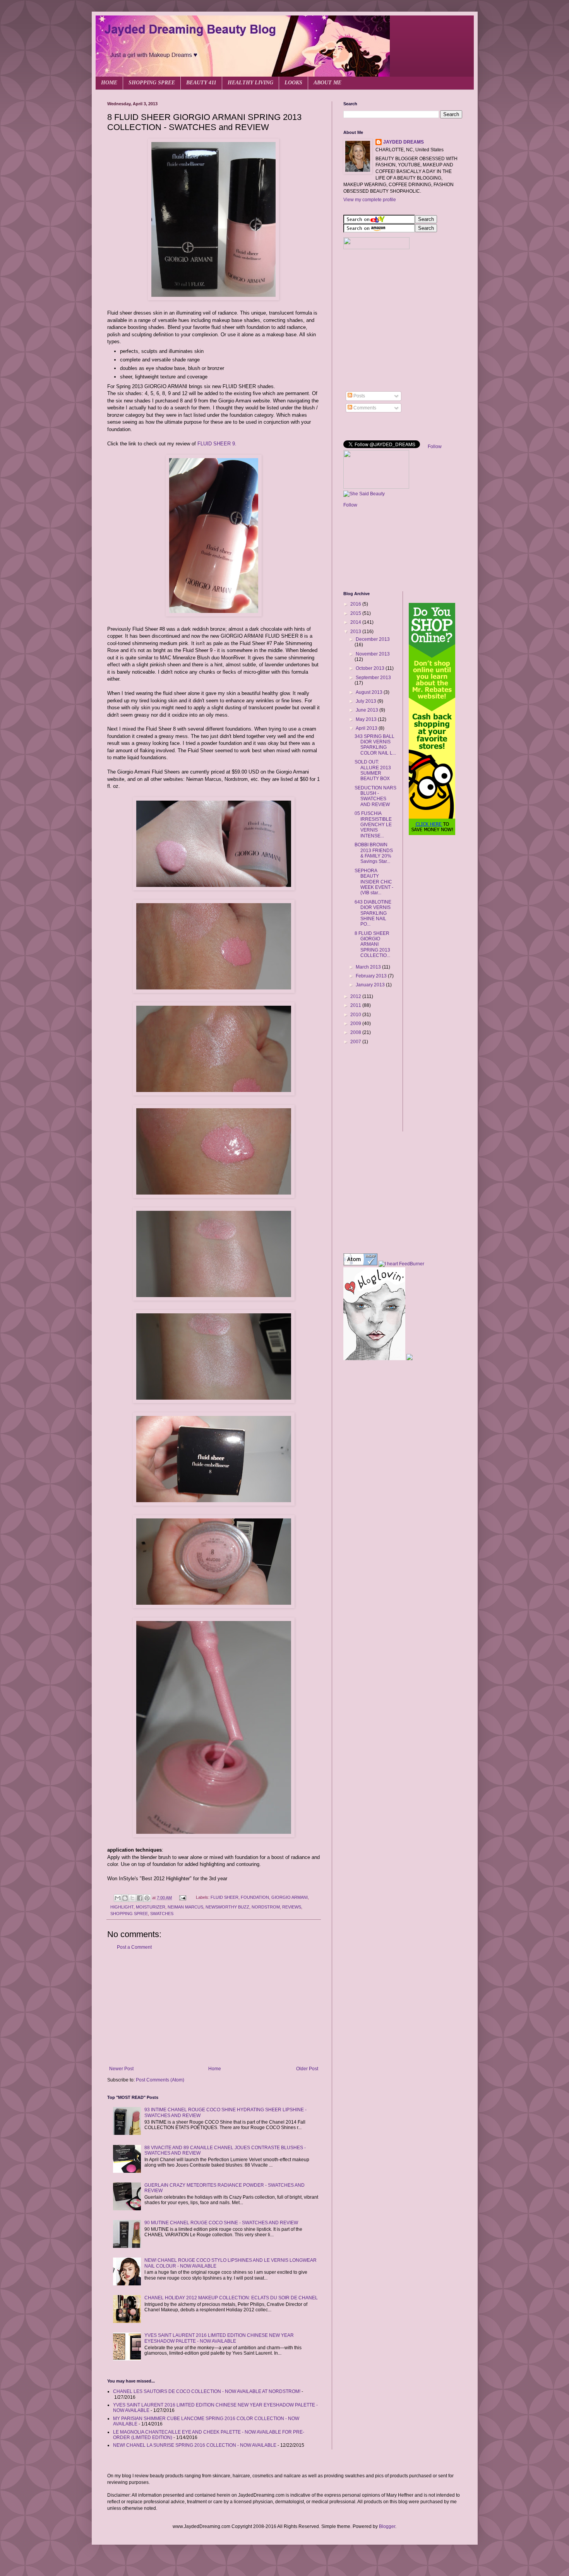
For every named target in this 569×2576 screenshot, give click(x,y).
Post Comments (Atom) (160, 2080)
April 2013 (367, 728)
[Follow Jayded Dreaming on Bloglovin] (374, 1359)
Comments (364, 408)
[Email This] (118, 1898)
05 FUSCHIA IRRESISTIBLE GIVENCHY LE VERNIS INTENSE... (373, 825)
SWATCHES (162, 1914)
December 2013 (373, 639)
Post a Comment (134, 1947)
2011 (356, 1005)
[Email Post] (182, 1898)
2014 (356, 622)
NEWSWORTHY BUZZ (227, 1907)
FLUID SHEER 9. (217, 444)
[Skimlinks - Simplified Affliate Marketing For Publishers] (370, 1075)
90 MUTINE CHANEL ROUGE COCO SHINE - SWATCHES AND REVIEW (221, 2223)
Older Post (307, 2069)
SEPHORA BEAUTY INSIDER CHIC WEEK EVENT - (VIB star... (374, 882)
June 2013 (368, 710)
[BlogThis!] (125, 1898)
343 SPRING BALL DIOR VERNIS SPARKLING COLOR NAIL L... (375, 745)
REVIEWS (292, 1907)
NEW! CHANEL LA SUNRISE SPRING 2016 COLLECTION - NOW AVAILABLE (195, 2445)
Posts (359, 396)
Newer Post (121, 2069)
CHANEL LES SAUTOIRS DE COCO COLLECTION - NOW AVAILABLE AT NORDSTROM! (207, 2391)
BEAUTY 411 (201, 83)
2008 (356, 1032)
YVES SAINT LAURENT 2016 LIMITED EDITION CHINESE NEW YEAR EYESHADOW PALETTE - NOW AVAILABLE (219, 2338)
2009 (356, 1024)
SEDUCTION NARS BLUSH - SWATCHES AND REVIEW (375, 796)
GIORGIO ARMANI (290, 1898)
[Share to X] (132, 1898)
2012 (356, 996)
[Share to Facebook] (140, 1898)
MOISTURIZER (151, 1907)
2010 (356, 1015)
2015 (356, 613)
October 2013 (371, 668)
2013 (356, 632)
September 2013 (373, 678)
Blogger (387, 2526)
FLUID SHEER (225, 1898)
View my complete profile (370, 200)
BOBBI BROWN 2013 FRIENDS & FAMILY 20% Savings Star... (374, 853)
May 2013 (367, 719)
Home (215, 2069)
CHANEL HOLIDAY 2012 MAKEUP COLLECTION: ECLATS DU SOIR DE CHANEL (231, 2298)
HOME (109, 83)
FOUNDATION (255, 1898)
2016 (356, 604)
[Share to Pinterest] (147, 1898)
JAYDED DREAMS (404, 142)
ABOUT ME (327, 83)
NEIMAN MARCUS (185, 1907)
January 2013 (371, 985)
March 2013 (369, 967)
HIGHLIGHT (122, 1907)
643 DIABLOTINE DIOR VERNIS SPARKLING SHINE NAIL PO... (373, 913)
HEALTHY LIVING (250, 83)
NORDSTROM (266, 1907)
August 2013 (370, 692)
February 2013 (372, 976)
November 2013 (373, 654)
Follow (435, 447)
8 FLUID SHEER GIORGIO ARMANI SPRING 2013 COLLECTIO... (372, 945)
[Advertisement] (214, 2008)
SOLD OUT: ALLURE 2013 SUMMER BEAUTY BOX (373, 770)
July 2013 (367, 701)
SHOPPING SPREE (152, 83)
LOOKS (293, 83)
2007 (356, 1042)
